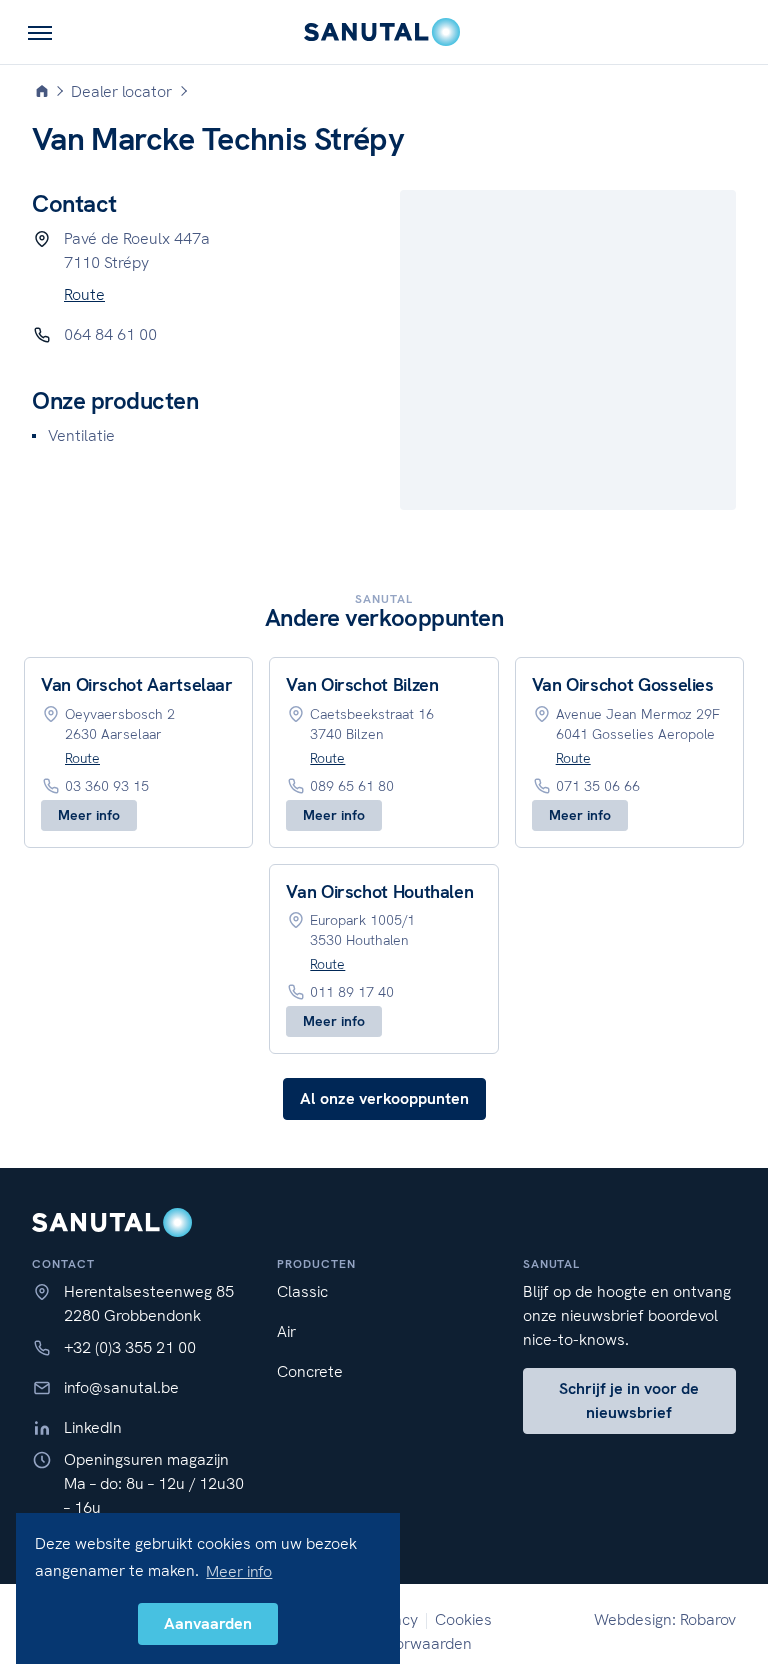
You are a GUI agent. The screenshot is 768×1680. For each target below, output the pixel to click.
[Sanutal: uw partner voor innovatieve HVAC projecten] (384, 32)
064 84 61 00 (110, 334)
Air (286, 1331)
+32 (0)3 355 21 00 (130, 1347)
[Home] (42, 92)
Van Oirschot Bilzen (362, 684)
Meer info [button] (239, 1571)
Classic (302, 1291)
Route (84, 294)
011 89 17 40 (352, 992)
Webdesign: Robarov (665, 1619)
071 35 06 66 (598, 786)
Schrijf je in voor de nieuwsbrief (629, 1400)
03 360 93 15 (107, 786)
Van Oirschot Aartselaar (137, 684)
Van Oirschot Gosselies (623, 684)
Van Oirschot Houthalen (379, 891)
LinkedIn (93, 1427)
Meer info (89, 815)
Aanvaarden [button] (208, 1623)
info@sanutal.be (121, 1387)
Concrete (310, 1371)
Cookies (463, 1619)
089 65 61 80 (352, 786)
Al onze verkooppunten (384, 1098)
